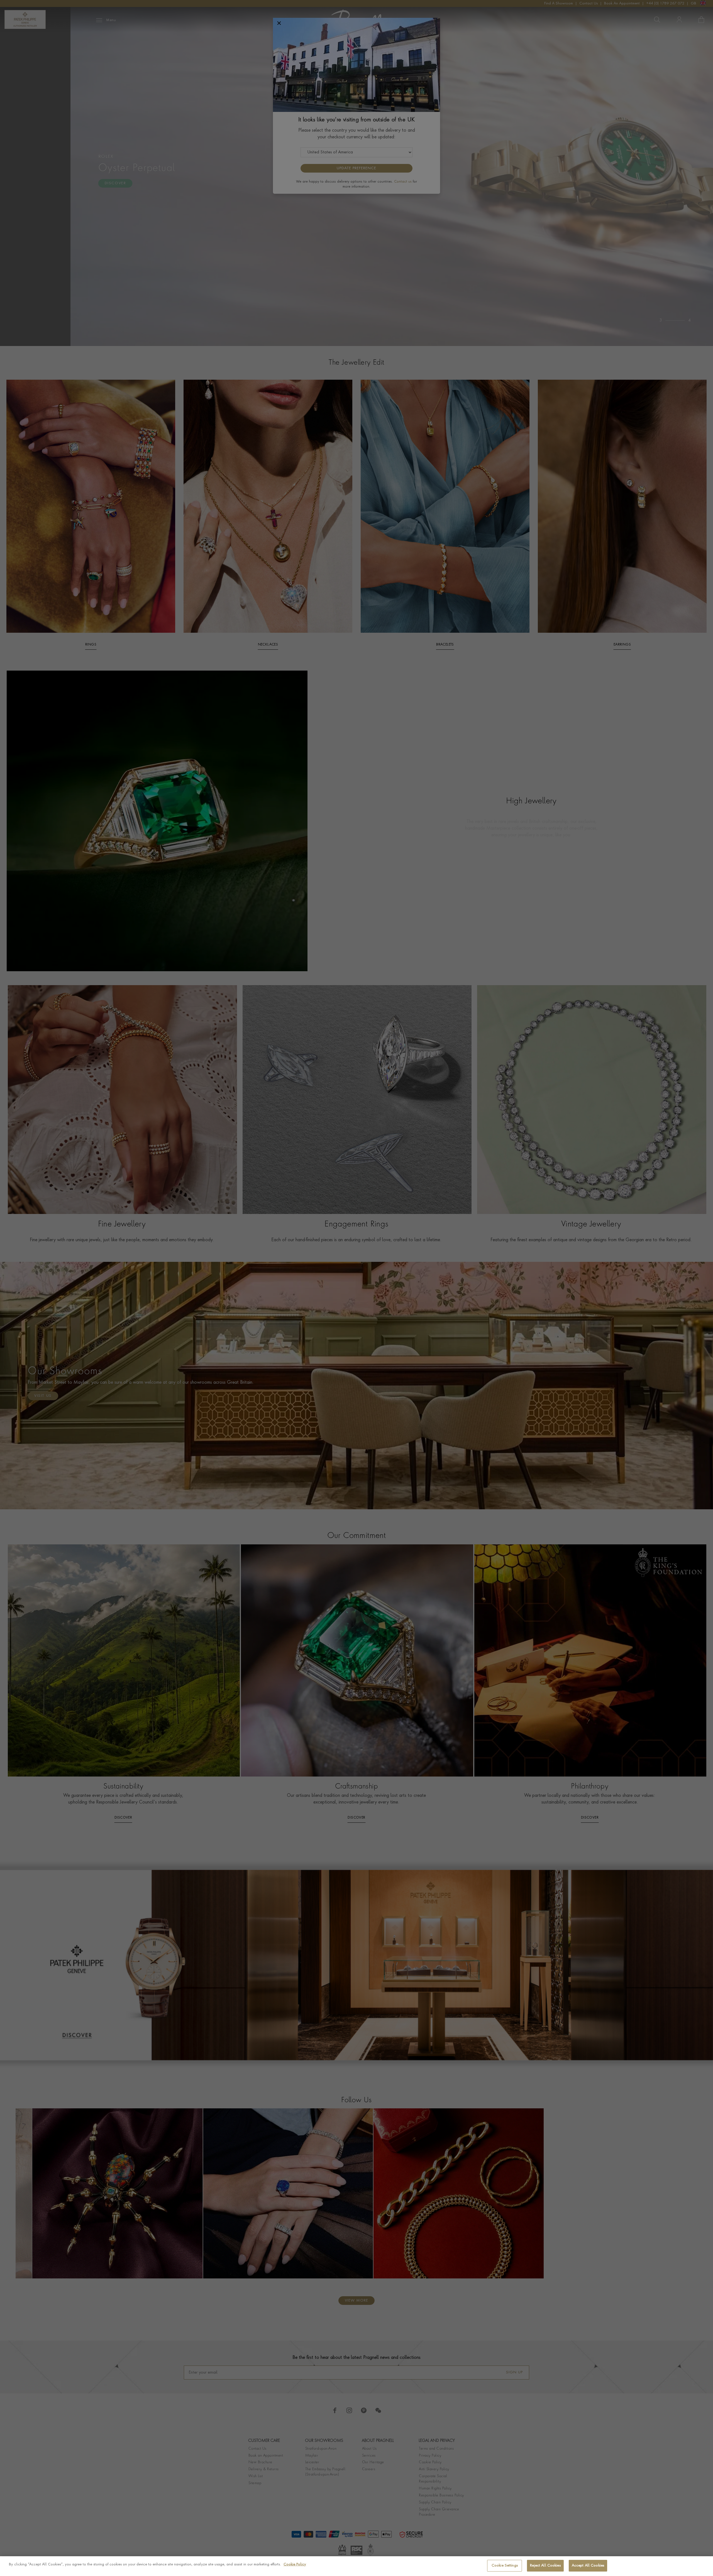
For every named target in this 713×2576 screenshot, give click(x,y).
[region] (356, 2566)
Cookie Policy (295, 2564)
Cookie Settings (505, 2566)
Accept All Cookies (588, 2566)
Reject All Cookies (545, 2566)
